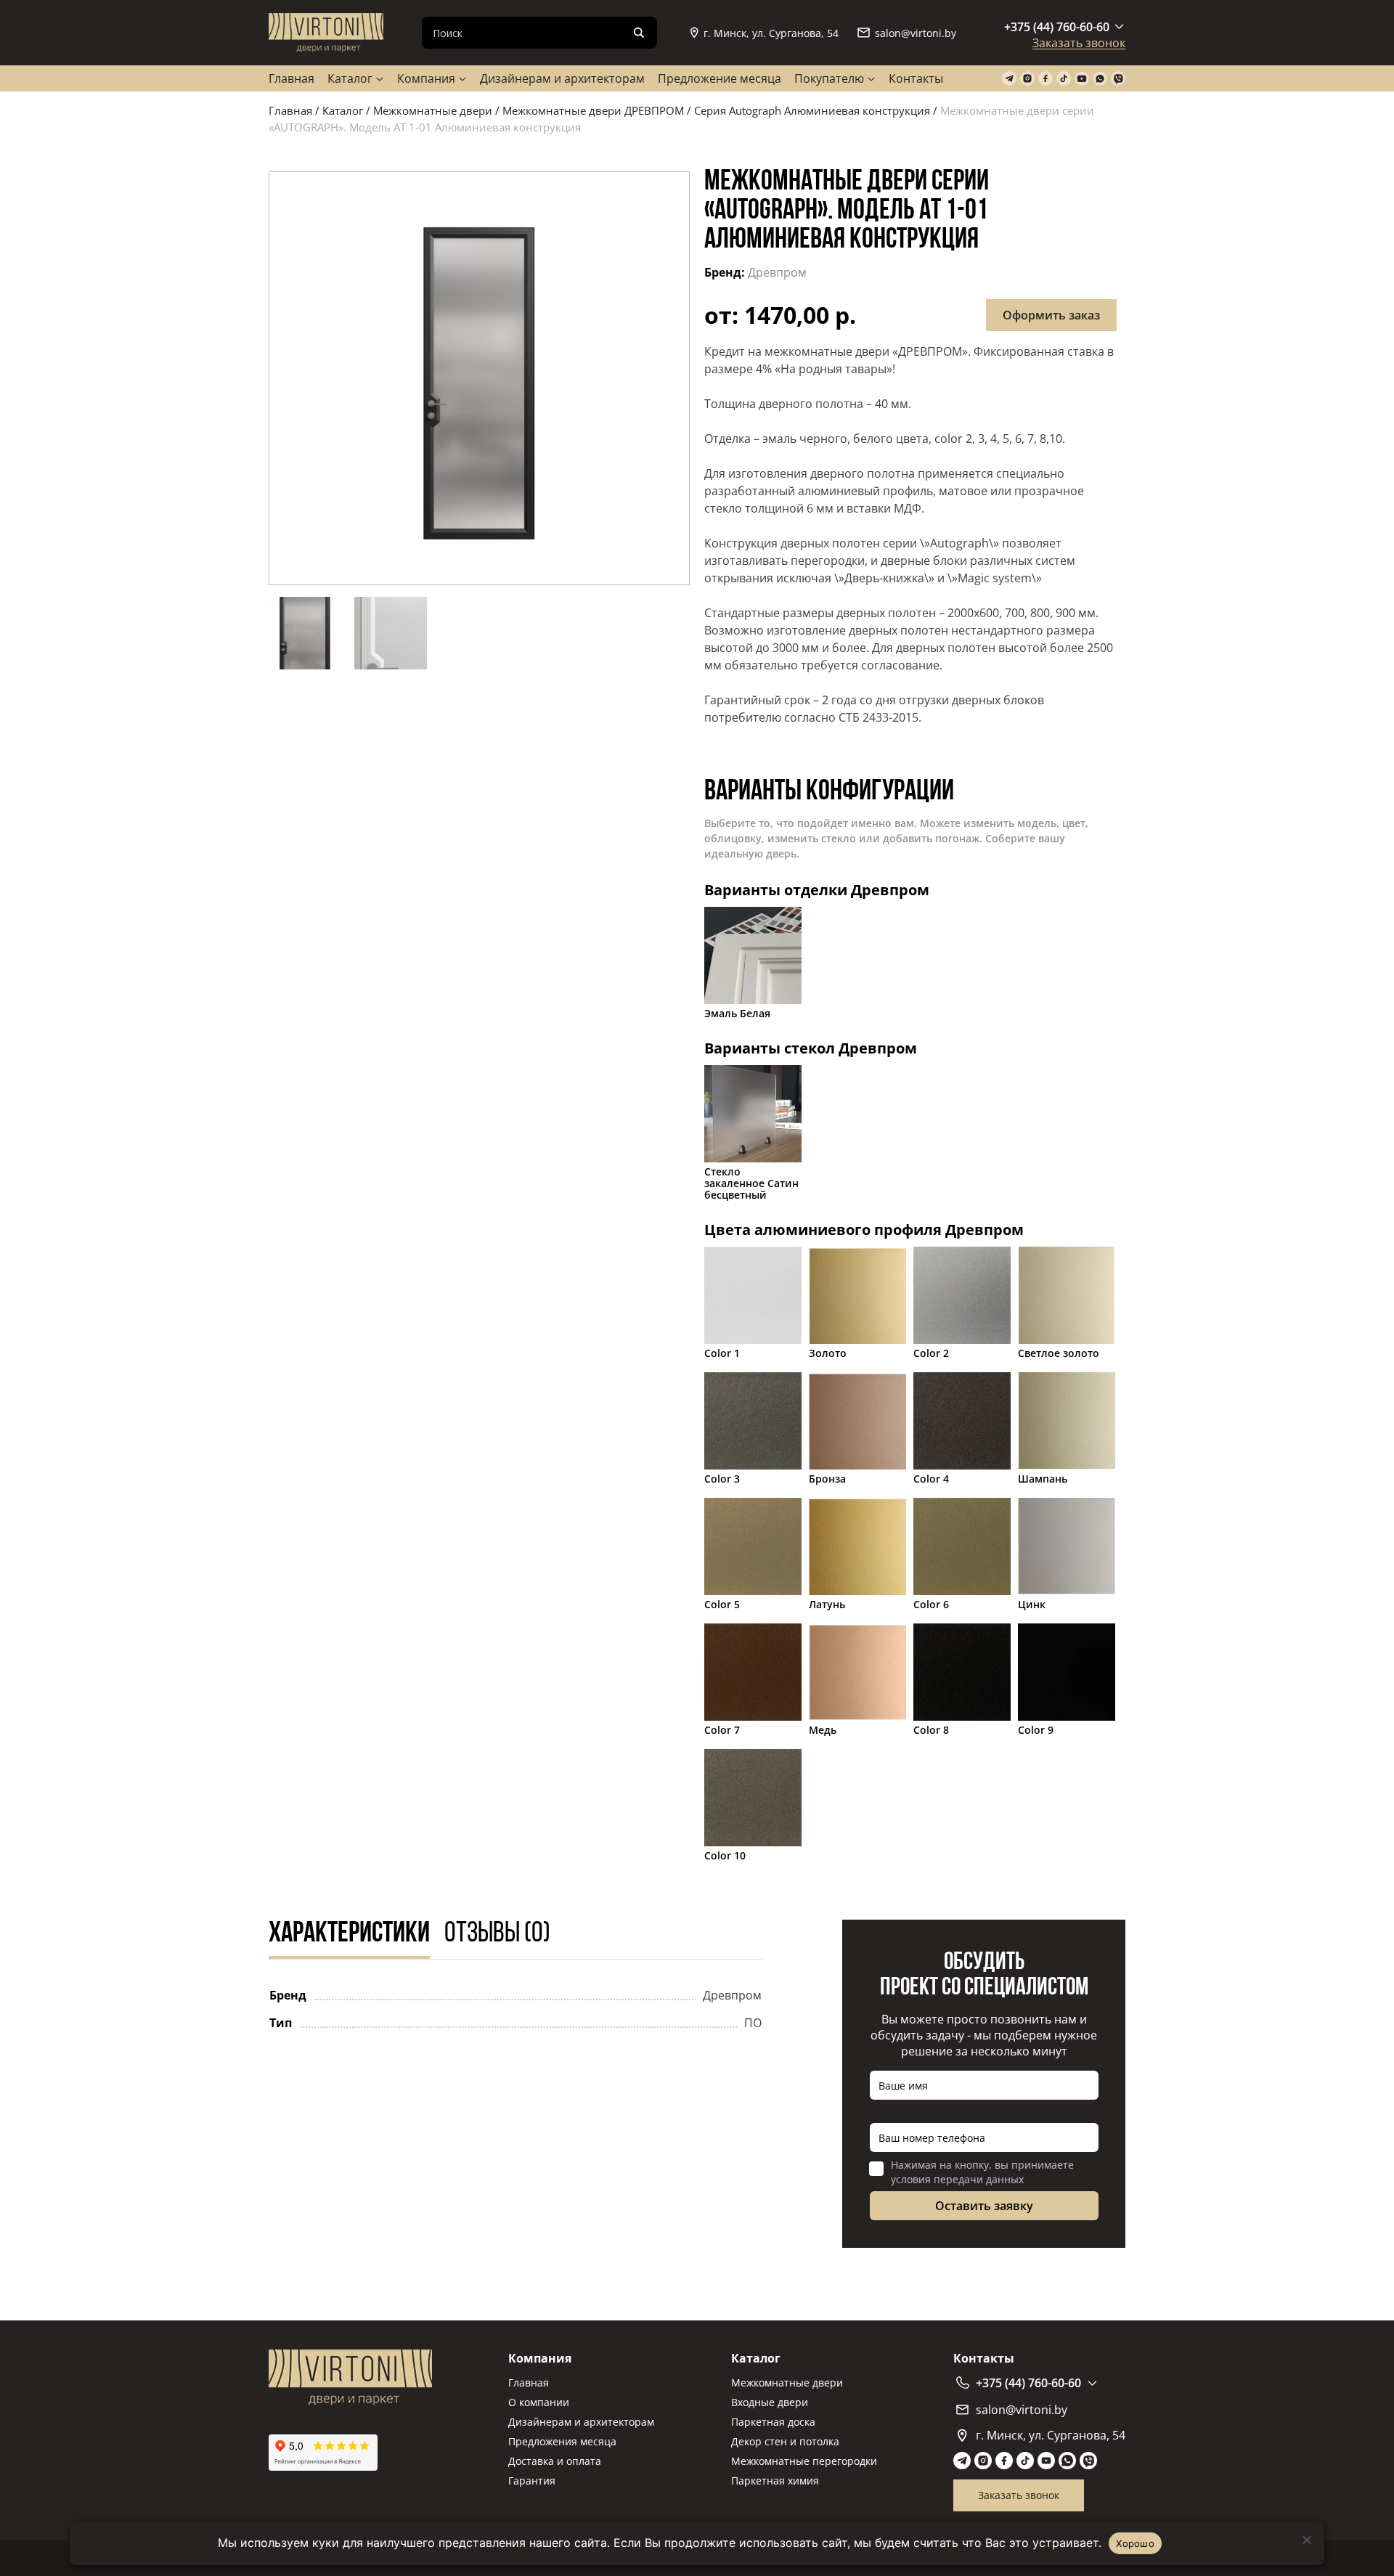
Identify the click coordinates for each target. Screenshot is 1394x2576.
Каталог (350, 78)
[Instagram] (1027, 79)
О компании (539, 2402)
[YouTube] (1082, 79)
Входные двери (770, 2402)
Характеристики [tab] (349, 1934)
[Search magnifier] (639, 33)
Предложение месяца (720, 78)
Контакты (916, 78)
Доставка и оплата (555, 2461)
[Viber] (1118, 79)
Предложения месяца (562, 2441)
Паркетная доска (773, 2422)
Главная (292, 78)
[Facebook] (1045, 79)
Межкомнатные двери (433, 110)
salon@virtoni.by (916, 33)
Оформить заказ (1051, 315)
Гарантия (532, 2481)
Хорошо (1135, 2543)
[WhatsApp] (1100, 79)
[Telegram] (1009, 79)
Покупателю (829, 78)
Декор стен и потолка (785, 2441)
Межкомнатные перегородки (804, 2461)
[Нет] (1306, 2540)
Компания (426, 78)
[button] (479, 378)
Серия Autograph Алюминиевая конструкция (812, 110)
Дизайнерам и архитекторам (562, 78)
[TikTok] (1064, 79)
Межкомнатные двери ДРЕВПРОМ (593, 110)
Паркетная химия (775, 2481)
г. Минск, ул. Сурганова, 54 (771, 33)
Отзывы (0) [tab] (497, 1934)
